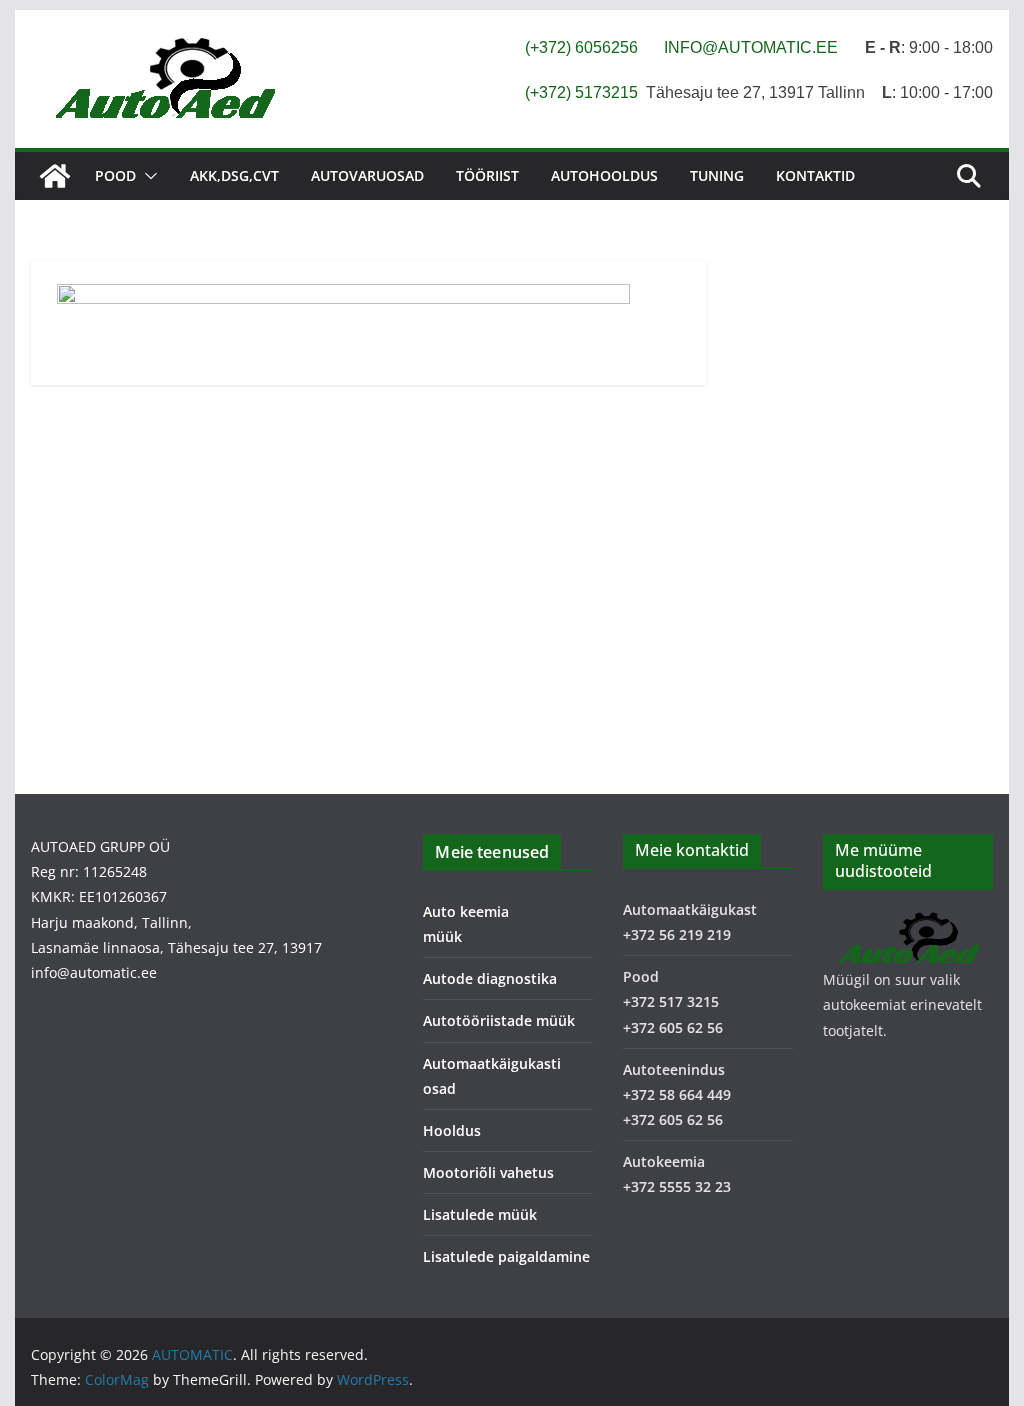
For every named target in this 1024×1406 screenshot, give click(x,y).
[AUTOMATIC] (55, 176)
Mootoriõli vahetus (488, 1172)
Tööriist (487, 175)
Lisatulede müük (480, 1214)
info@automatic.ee (94, 972)
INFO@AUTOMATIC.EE (751, 47)
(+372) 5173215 (581, 92)
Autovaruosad (367, 175)
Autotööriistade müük (499, 1020)
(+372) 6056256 (581, 47)
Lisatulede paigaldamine (506, 1256)
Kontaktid (815, 175)
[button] (147, 176)
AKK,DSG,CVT (234, 175)
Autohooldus (604, 175)
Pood (115, 175)
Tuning (717, 175)
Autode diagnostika (490, 978)
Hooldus (452, 1130)
